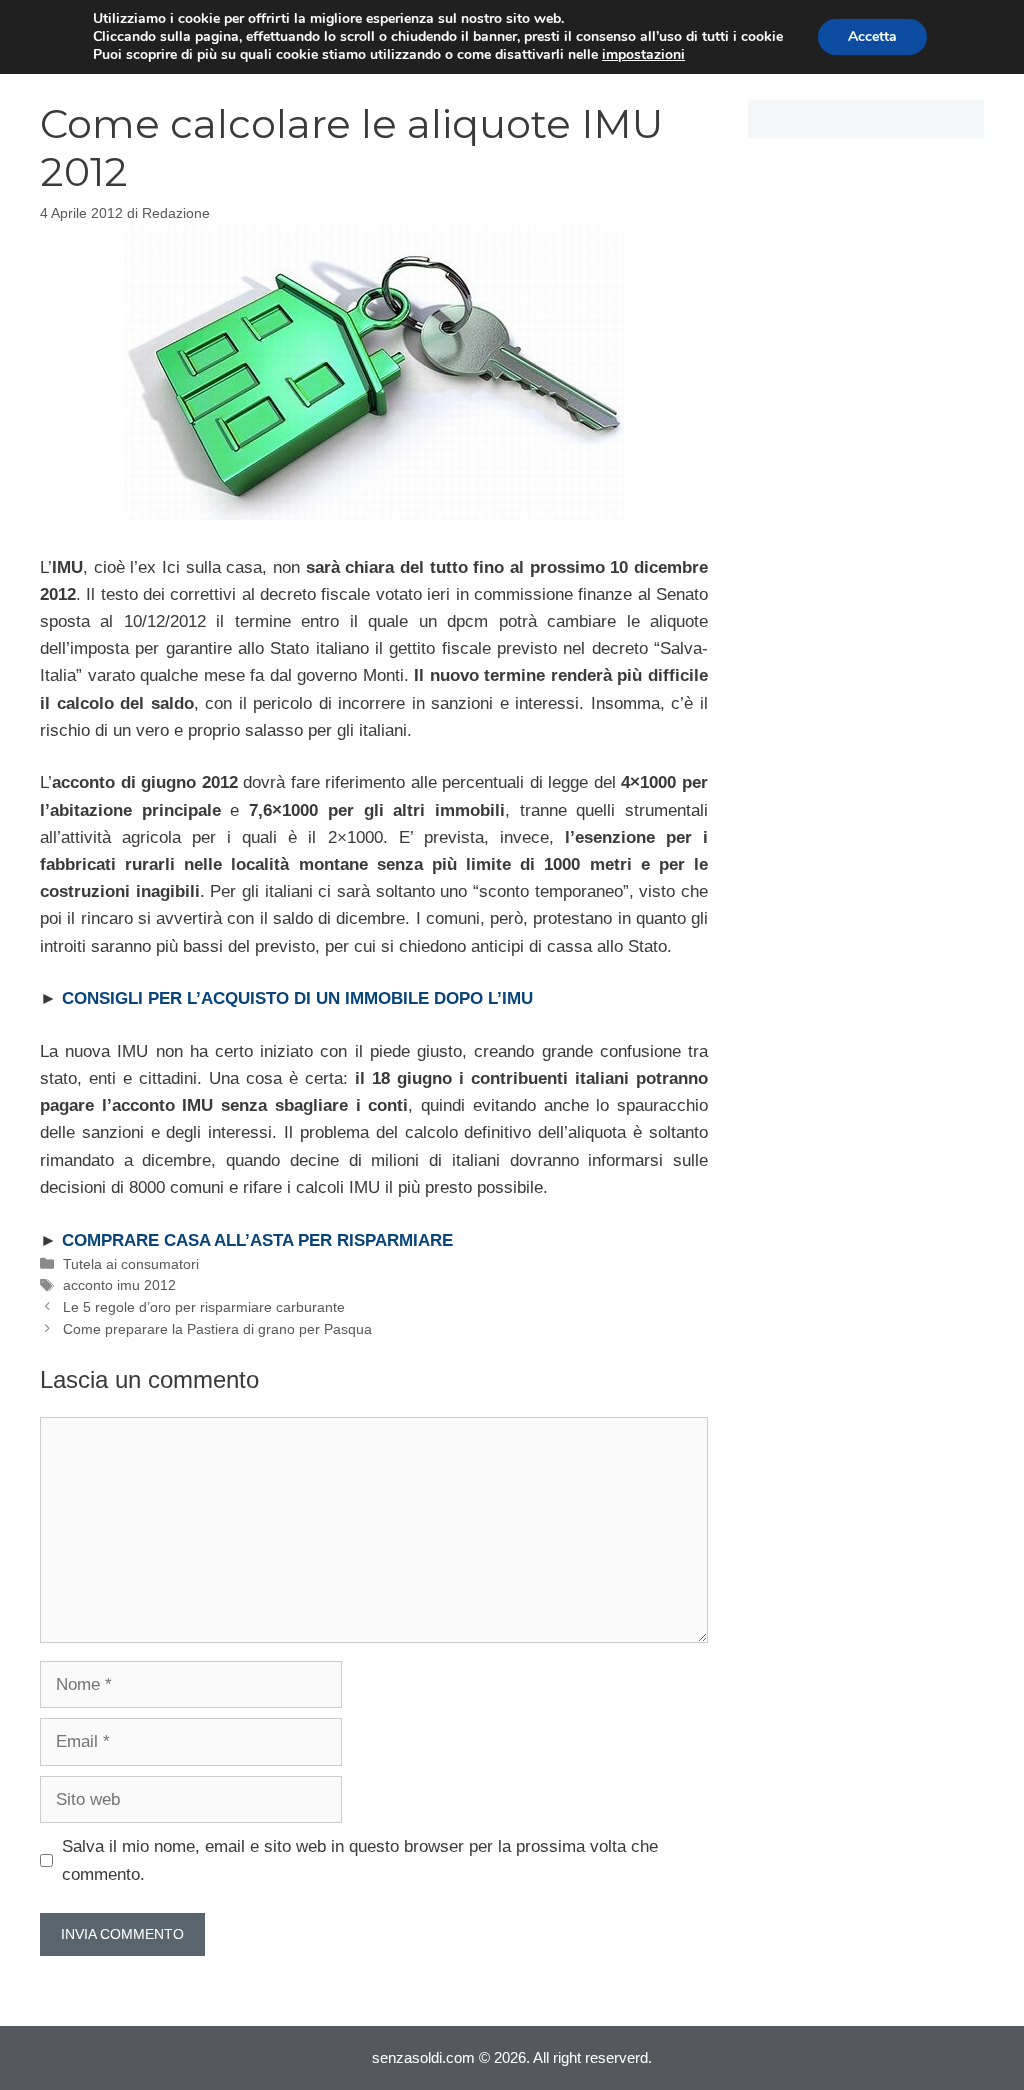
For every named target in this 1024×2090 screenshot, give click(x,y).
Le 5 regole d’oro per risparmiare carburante (204, 1307)
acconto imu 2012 (119, 1285)
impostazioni (643, 55)
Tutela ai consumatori (131, 1264)
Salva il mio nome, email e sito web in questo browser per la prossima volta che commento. (360, 1860)
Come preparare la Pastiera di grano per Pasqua (217, 1329)
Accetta (872, 36)
